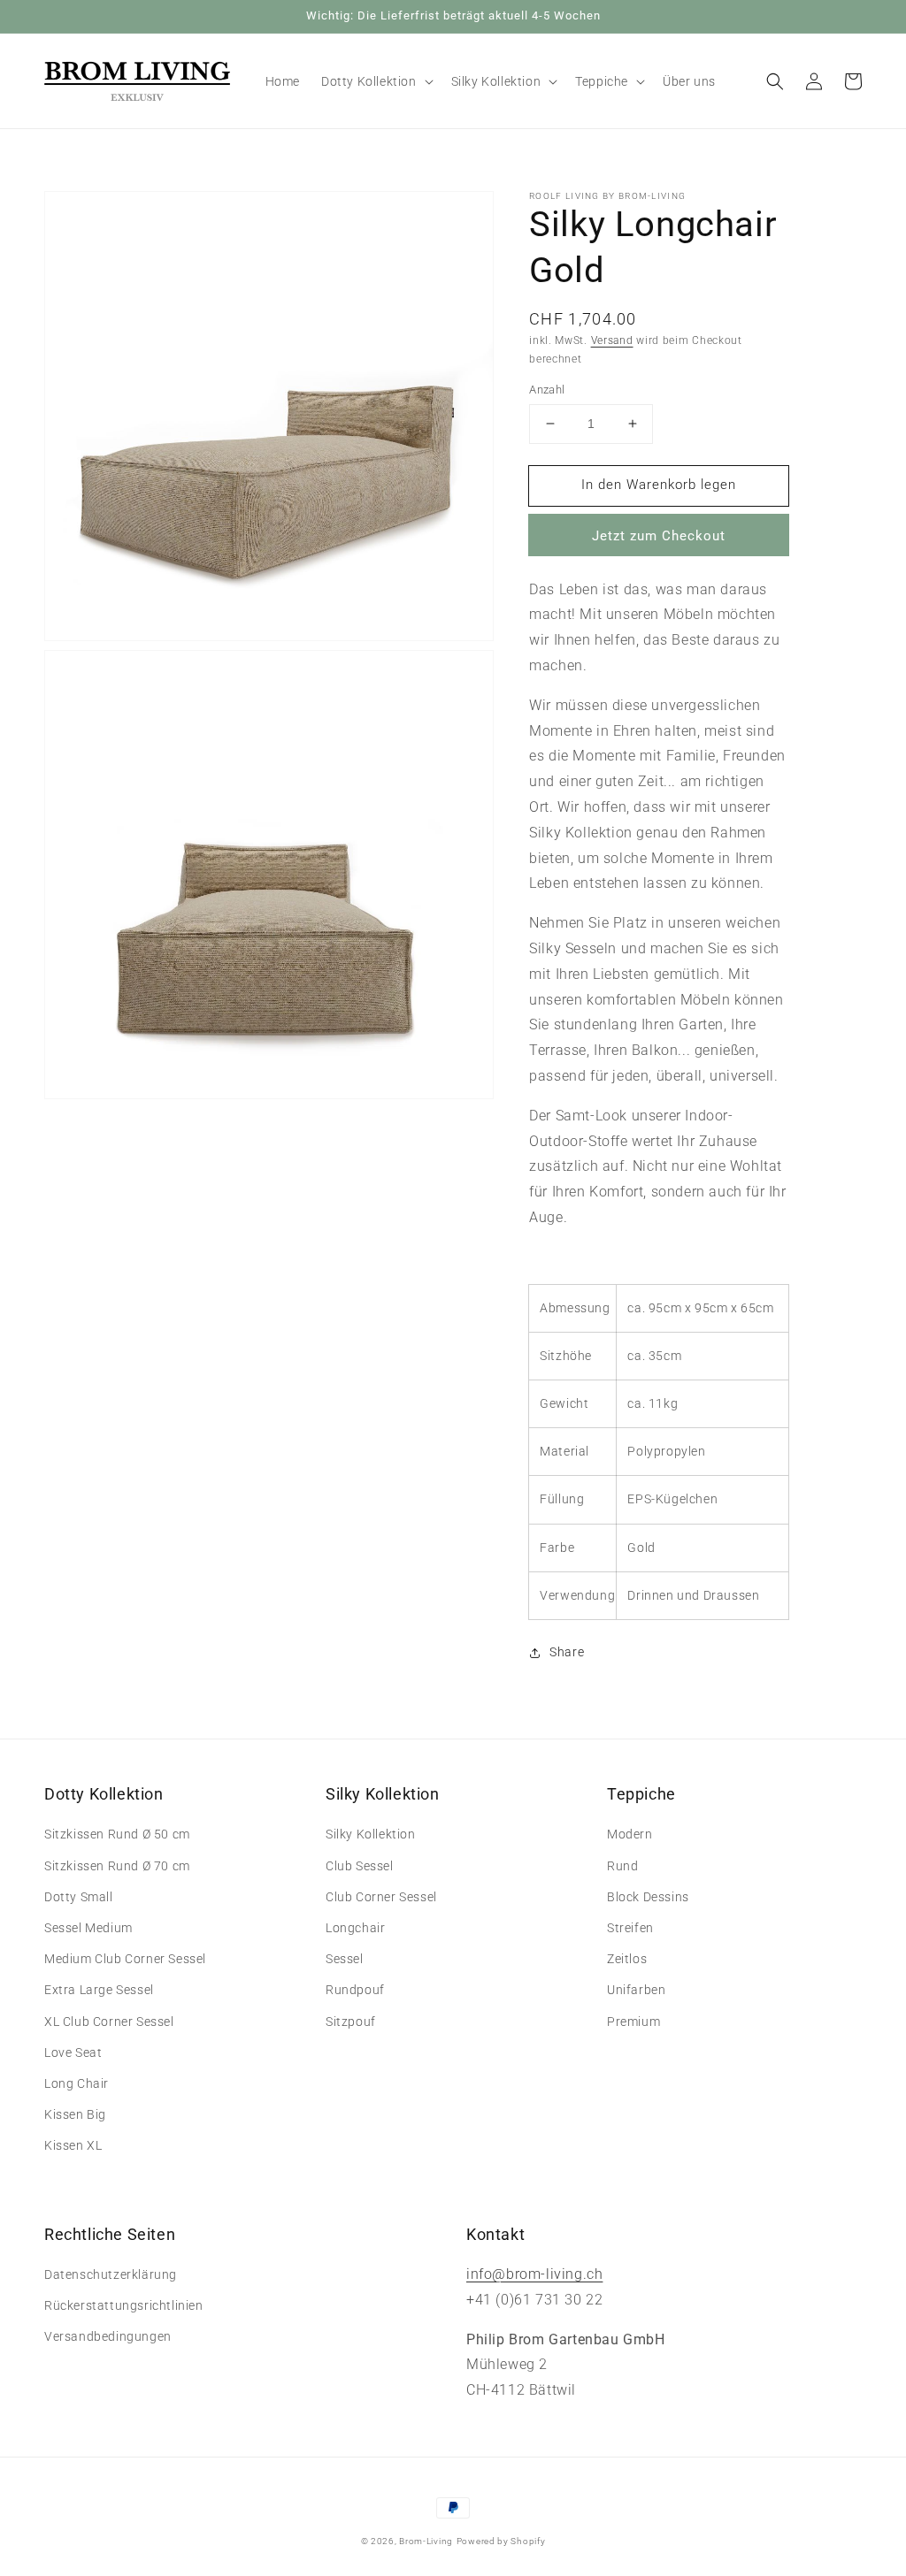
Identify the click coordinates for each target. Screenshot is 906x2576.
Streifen (630, 1928)
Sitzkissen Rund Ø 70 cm (117, 1866)
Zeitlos (627, 1959)
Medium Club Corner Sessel (125, 1959)
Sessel (345, 1959)
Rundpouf (355, 1990)
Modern (630, 1834)
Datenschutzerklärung (111, 2274)
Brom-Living (426, 2541)
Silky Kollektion (371, 1834)
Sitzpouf (351, 2022)
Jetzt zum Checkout (659, 536)
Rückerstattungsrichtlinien (124, 2305)
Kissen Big (75, 2114)
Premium (633, 2022)
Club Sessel (360, 1866)
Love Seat (73, 2052)
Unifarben (636, 1990)
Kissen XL (73, 2145)
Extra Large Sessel (99, 1990)
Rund (622, 1866)
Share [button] (567, 1652)
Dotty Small (79, 1897)
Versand (612, 340)
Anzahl (547, 390)
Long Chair (77, 2083)
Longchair (355, 1928)
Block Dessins (648, 1897)
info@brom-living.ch (534, 2274)
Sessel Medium (88, 1928)
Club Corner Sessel (381, 1897)
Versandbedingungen (108, 2336)
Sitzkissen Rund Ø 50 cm (117, 1834)
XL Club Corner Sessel (109, 2022)
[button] (775, 81)
